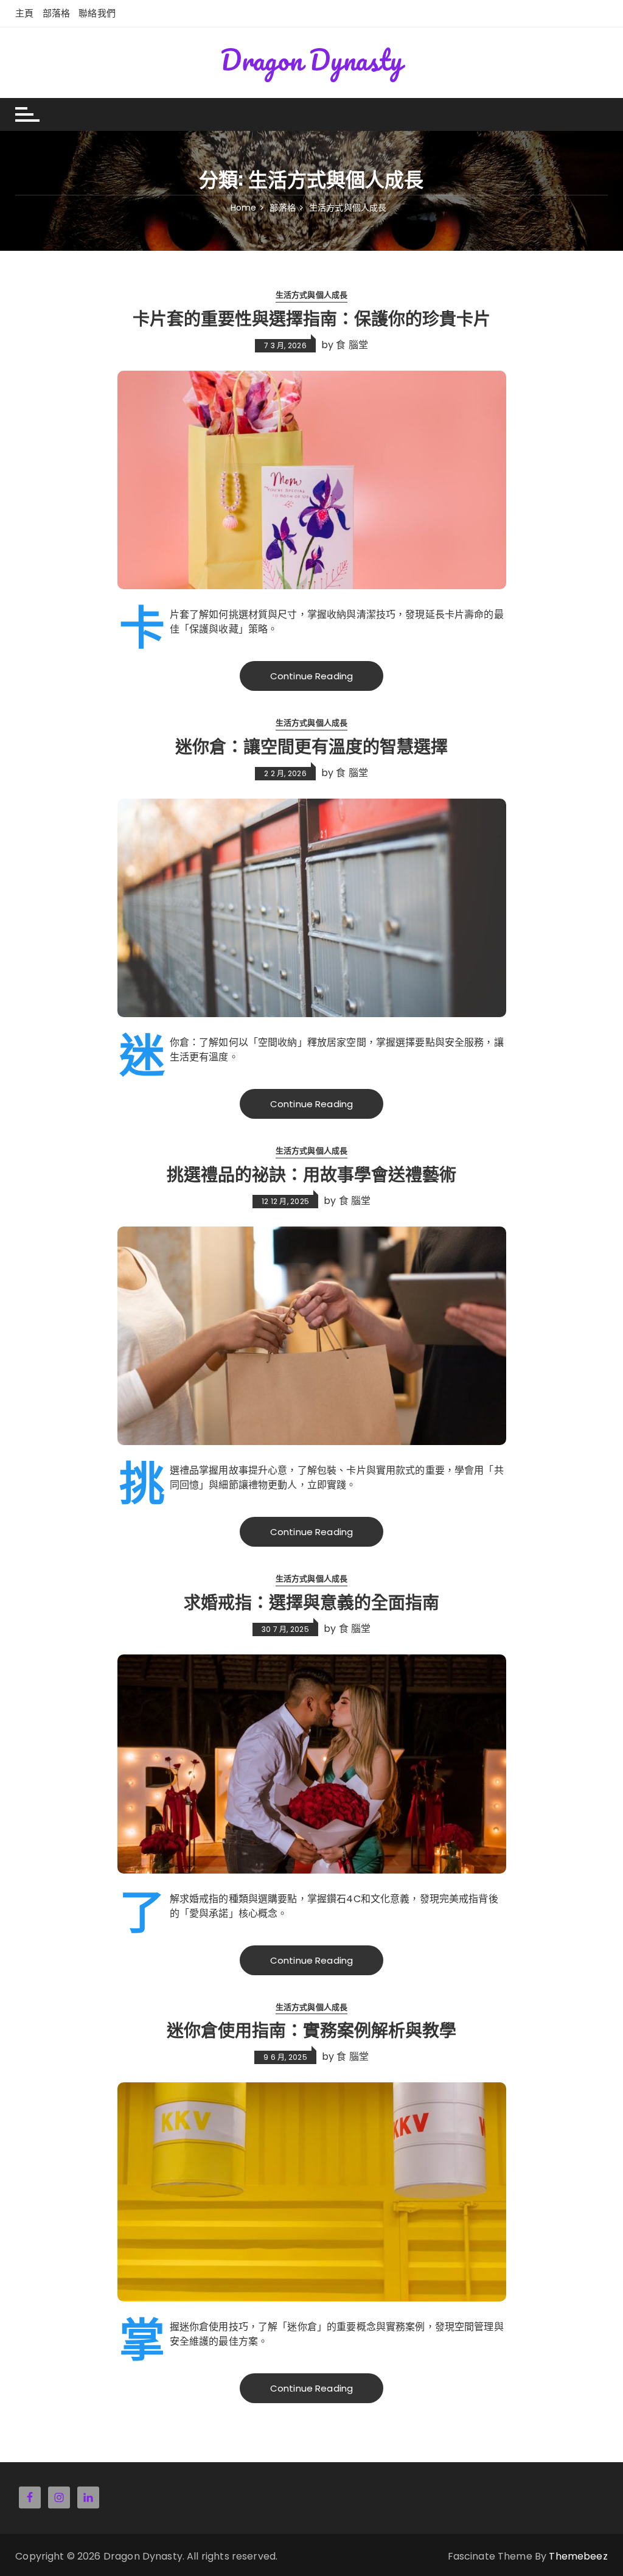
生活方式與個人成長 (311, 295)
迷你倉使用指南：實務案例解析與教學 (311, 2029)
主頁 (24, 13)
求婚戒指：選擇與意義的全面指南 (311, 1601)
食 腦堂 (352, 344)
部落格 (56, 13)
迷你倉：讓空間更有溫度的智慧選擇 (311, 745)
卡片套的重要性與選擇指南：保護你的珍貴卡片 (311, 317)
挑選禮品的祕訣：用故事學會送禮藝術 (311, 1173)
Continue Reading (311, 676)
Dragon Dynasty (311, 60)
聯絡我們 (97, 13)
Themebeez (578, 2556)
